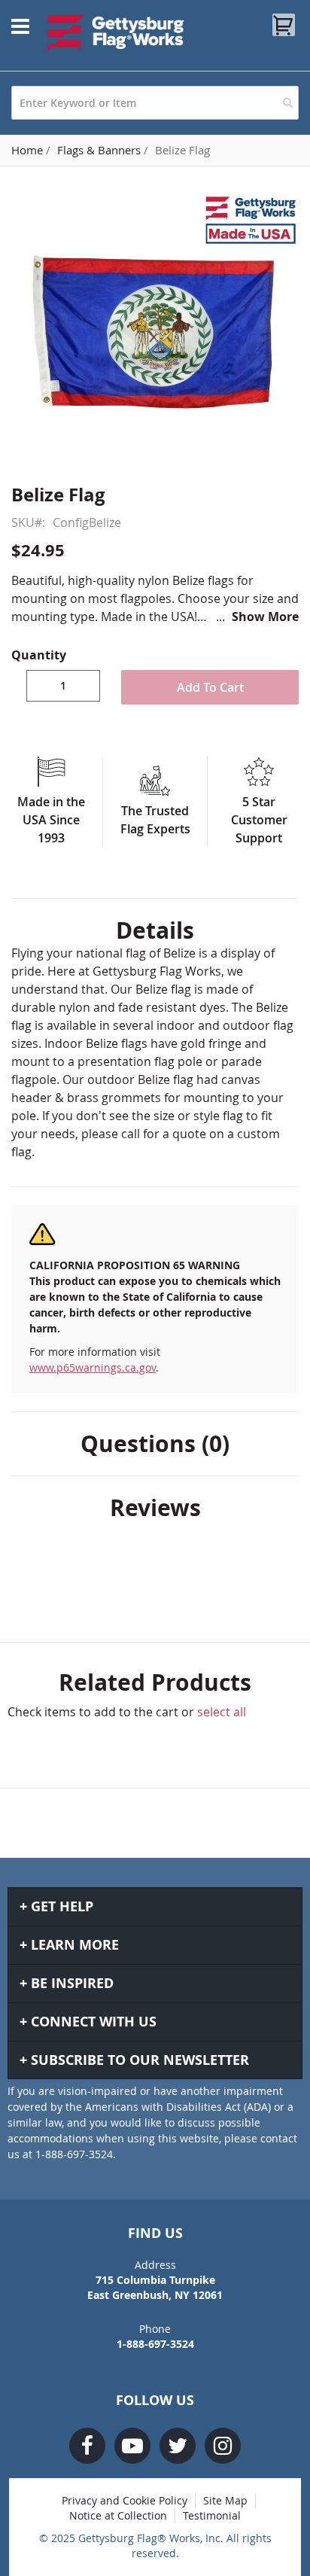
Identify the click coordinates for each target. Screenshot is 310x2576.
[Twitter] (178, 2446)
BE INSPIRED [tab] (72, 1983)
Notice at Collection (118, 2515)
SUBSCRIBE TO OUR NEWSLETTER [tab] (140, 2060)
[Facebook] (87, 2446)
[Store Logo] (116, 33)
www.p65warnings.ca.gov (93, 1367)
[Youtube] (132, 2446)
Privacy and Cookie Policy (125, 2500)
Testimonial (212, 2515)
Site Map (225, 2500)
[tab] (155, 930)
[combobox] (155, 103)
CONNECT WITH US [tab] (94, 2022)
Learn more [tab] (75, 1945)
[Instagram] (223, 2446)
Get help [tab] (62, 1906)
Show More (265, 617)
